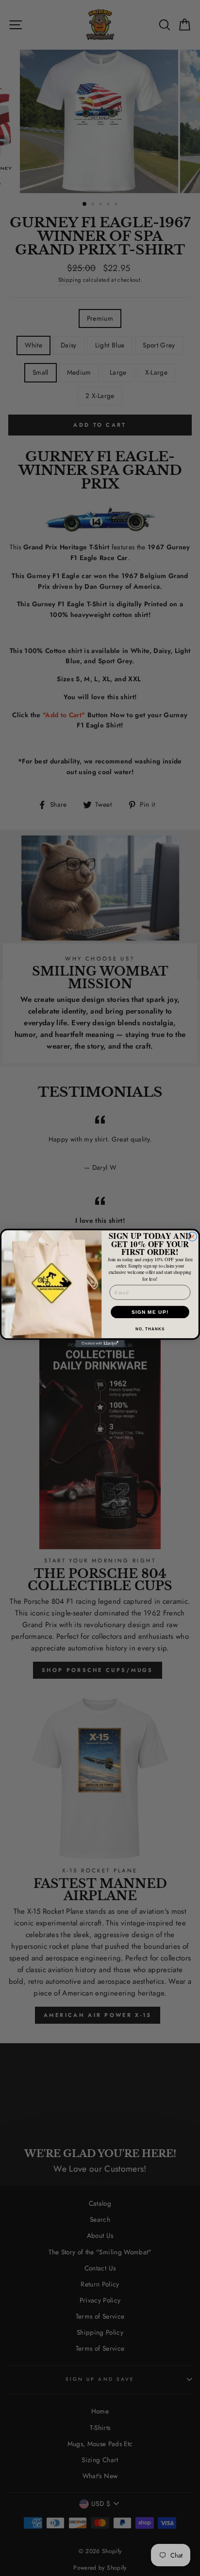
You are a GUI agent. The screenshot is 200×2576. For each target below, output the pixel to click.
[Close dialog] (192, 1237)
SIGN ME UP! (150, 1312)
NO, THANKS (150, 1329)
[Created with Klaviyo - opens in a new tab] (100, 1343)
